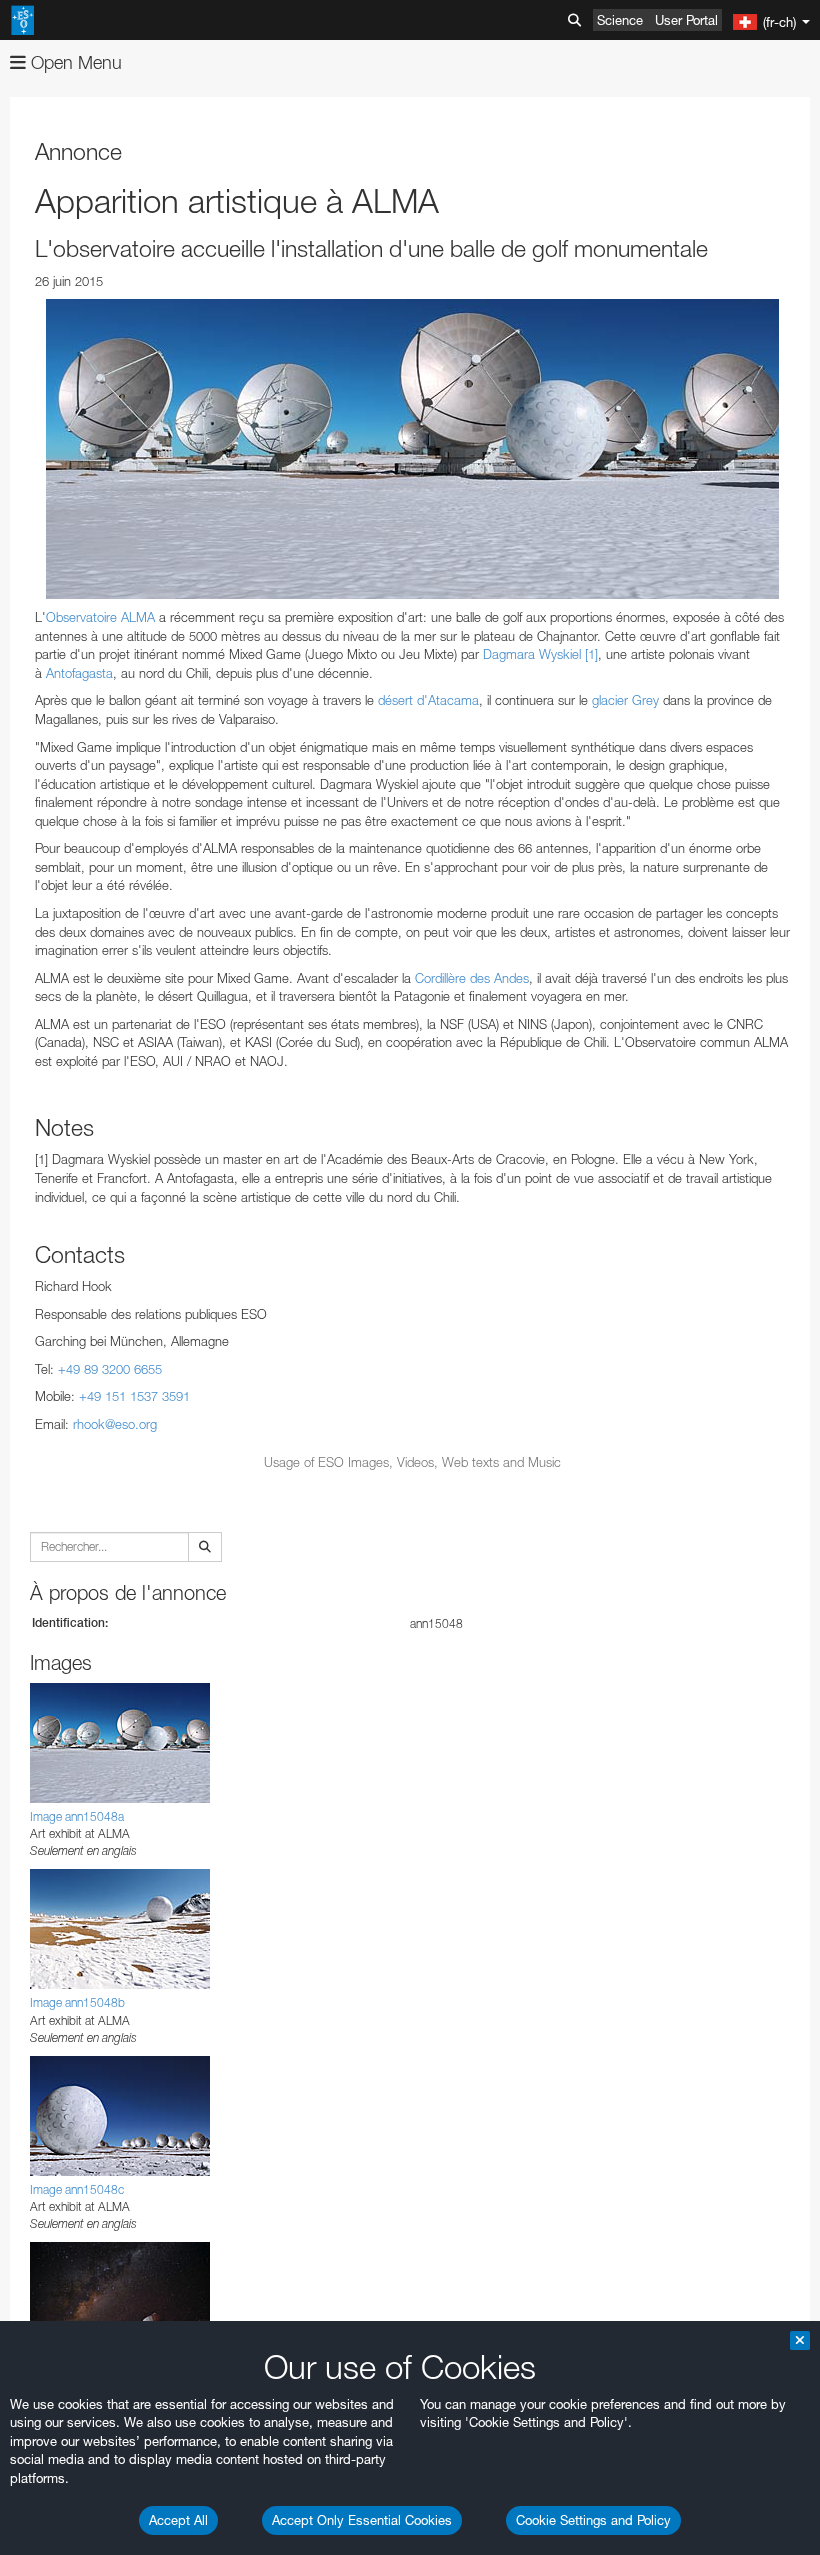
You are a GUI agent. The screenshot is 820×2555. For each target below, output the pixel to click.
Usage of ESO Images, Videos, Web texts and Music (412, 1462)
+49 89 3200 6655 (110, 1369)
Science (620, 20)
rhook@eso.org (115, 1424)
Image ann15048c (77, 2189)
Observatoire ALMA (100, 617)
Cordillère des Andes (472, 978)
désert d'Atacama (428, 700)
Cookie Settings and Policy (593, 2520)
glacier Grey (625, 700)
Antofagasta (79, 673)
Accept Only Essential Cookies (362, 2520)
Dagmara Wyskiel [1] (540, 654)
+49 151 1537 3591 (134, 1396)
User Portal (686, 20)
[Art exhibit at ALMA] (412, 449)
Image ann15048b (77, 2002)
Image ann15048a (77, 1816)
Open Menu (74, 62)
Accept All (178, 2520)
